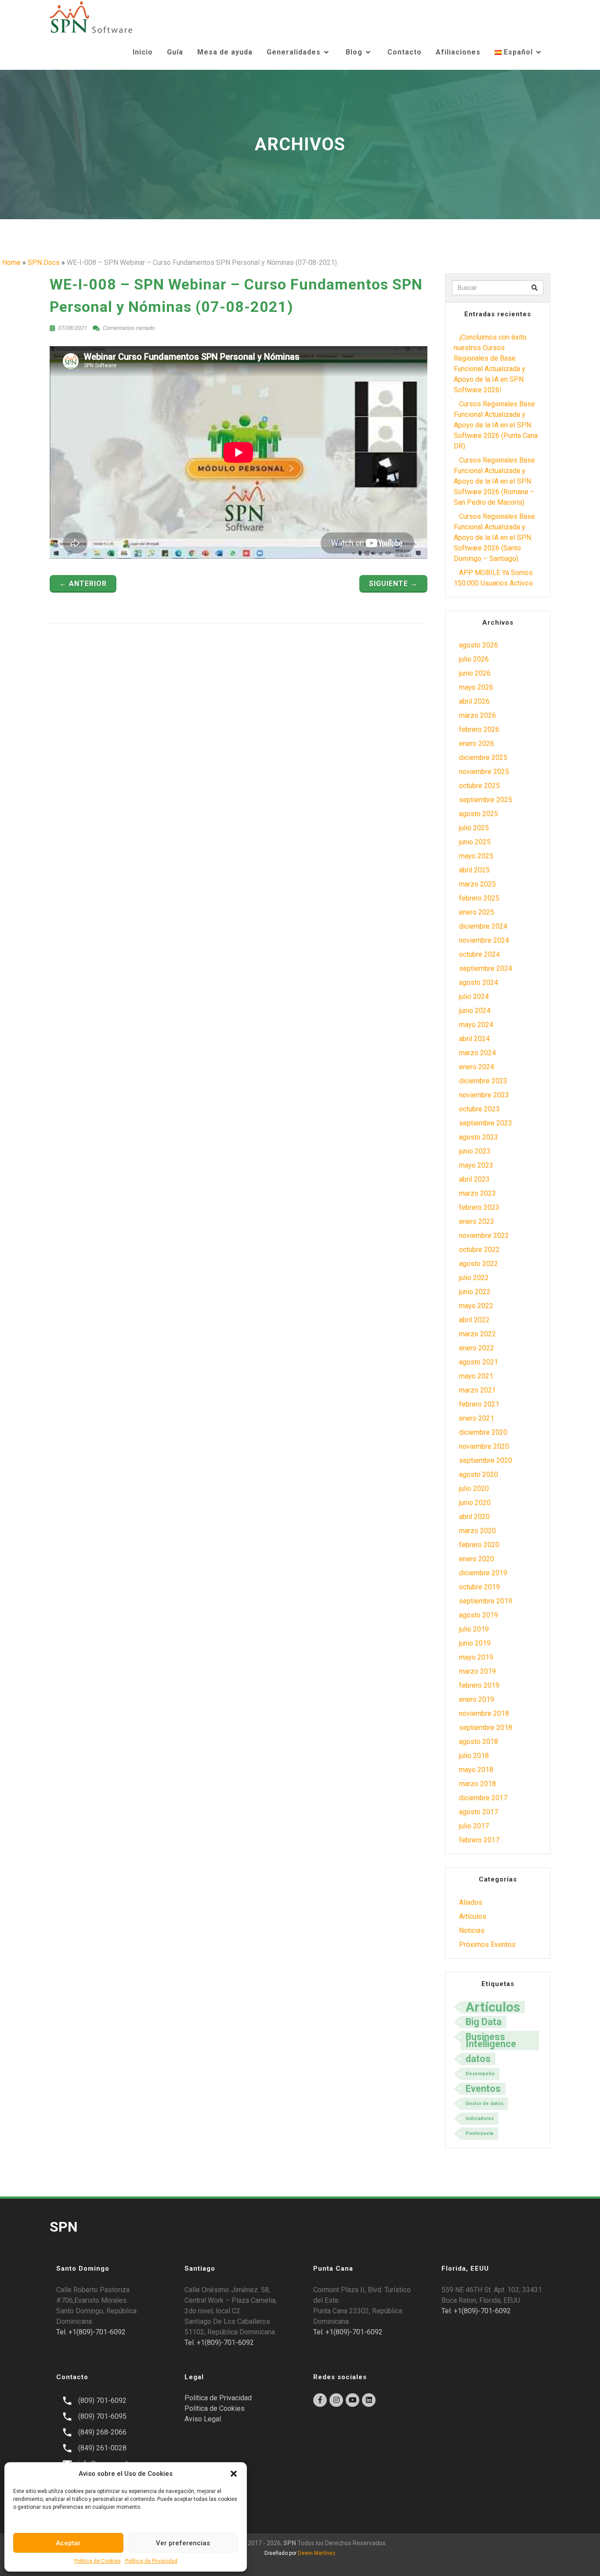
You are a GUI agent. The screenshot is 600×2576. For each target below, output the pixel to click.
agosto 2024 (479, 982)
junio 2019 (475, 1643)
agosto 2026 (479, 645)
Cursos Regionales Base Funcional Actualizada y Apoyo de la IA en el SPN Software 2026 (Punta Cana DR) (496, 425)
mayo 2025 (476, 856)
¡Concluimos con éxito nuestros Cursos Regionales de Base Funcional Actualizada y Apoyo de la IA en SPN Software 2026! (490, 364)
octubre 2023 (479, 1109)
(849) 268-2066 (102, 2432)
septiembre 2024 (486, 968)
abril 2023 (474, 1179)
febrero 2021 (479, 1404)
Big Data (484, 2022)
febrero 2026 (479, 729)
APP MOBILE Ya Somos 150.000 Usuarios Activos (493, 578)
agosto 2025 (479, 814)
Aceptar (68, 2543)
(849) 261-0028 (102, 2448)
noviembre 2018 (484, 1713)
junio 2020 (475, 1503)
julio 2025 (474, 828)
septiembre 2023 (486, 1123)
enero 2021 (477, 1418)
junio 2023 (475, 1151)
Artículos (473, 1916)
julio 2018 (474, 1756)
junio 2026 (475, 673)
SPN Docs (44, 262)
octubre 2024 (479, 954)
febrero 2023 (479, 1207)
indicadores (480, 2118)
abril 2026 (474, 701)
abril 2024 (474, 1039)
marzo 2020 (477, 1531)
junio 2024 (475, 1011)
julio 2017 (474, 1826)
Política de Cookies (98, 2561)
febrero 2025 (479, 898)
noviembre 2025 (484, 772)
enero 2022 (477, 1348)
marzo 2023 (477, 1193)
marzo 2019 (477, 1671)
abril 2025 (474, 870)
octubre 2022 (479, 1250)
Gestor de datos (484, 2104)
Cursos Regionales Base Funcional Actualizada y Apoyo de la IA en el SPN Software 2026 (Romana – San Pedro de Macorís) (494, 481)
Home (11, 262)
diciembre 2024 (483, 926)
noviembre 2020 (484, 1446)
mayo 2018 (476, 1770)
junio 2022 (475, 1292)
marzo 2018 (477, 1784)
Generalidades (294, 52)
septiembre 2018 (486, 1728)
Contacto (405, 52)
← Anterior (83, 584)
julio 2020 (474, 1489)
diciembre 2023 (483, 1081)
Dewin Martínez (317, 2553)
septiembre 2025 (486, 800)
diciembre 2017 (483, 1798)
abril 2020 (474, 1517)
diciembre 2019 (483, 1573)
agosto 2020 (479, 1474)
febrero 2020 (479, 1545)
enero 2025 (477, 912)
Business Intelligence (491, 2040)
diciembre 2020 (483, 1432)
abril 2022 (474, 1320)
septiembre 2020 (486, 1460)
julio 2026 (474, 659)
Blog (354, 52)
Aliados (471, 1902)
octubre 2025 (479, 786)
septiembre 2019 (486, 1601)
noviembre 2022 (484, 1236)
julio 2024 (474, 997)
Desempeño (480, 2074)
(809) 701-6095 (102, 2416)
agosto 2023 (479, 1137)
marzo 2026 (477, 715)
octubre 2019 (479, 1587)
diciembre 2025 (483, 758)
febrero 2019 (479, 1685)
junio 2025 (475, 842)
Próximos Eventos (487, 1945)
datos (478, 2059)
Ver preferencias (183, 2543)
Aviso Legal (203, 2419)
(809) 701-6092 (102, 2401)
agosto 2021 (479, 1362)
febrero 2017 (479, 1840)
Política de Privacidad (151, 2561)
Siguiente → (393, 584)
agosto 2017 (479, 1812)
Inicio (143, 52)
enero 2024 (477, 1067)
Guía (175, 52)
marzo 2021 (477, 1390)
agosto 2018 (479, 1742)
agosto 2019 (479, 1615)
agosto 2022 (479, 1264)
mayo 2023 (476, 1165)
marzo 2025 (477, 884)
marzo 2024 (477, 1053)
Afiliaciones (458, 52)
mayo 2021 (476, 1376)
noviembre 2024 (484, 940)
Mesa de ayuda (225, 52)
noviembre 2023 (484, 1095)
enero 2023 (477, 1221)
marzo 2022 (477, 1334)
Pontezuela (479, 2133)
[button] (234, 2474)
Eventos (483, 2089)
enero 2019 (477, 1699)
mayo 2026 (476, 687)
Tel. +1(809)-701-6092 (91, 2332)
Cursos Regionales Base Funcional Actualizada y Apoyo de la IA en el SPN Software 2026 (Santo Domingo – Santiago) (494, 537)
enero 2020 (477, 1559)
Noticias (472, 1930)
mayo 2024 (476, 1025)
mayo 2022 (476, 1306)
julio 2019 (474, 1629)
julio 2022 (474, 1278)
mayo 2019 (476, 1657)
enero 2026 (477, 743)
